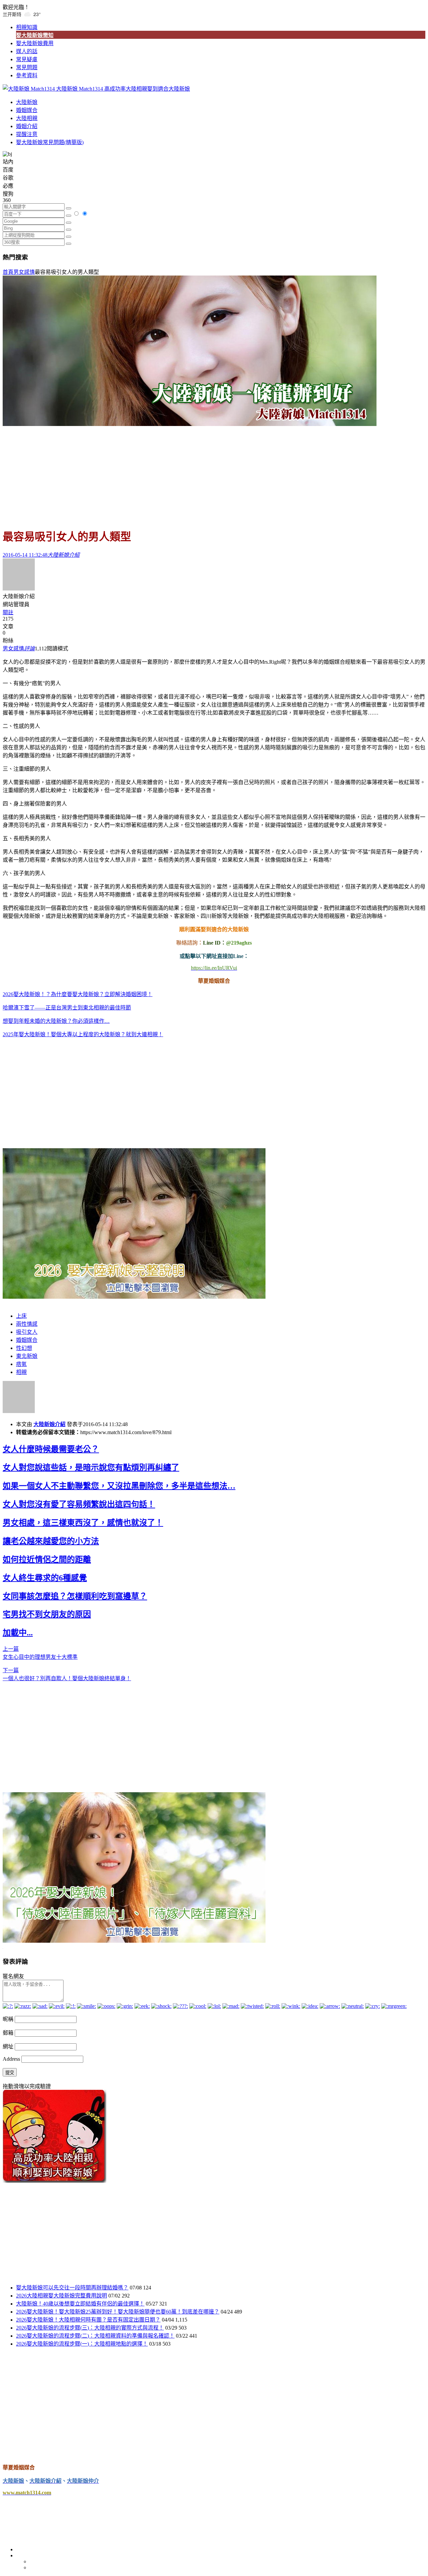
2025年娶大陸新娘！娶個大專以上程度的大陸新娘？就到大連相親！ (83, 1034)
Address (12, 2059)
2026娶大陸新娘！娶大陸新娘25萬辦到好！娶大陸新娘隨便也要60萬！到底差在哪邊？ (118, 2312)
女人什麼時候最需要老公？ (51, 1449)
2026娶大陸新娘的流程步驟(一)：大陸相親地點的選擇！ (82, 2344)
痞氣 (21, 1364)
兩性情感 (27, 1324)
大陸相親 (27, 118)
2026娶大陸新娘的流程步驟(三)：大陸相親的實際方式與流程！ (90, 2328)
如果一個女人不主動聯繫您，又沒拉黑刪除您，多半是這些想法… (119, 1486)
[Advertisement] (214, 474)
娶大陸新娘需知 (35, 35)
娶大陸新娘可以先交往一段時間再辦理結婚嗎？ (72, 2288)
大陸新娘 (27, 102)
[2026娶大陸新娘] (134, 1297)
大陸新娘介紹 (49, 1424)
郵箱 (8, 2033)
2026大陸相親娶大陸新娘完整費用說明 (62, 2296)
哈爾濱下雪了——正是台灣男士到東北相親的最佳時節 (67, 1008)
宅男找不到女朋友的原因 (47, 1614)
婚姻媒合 (27, 110)
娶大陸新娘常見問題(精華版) (50, 142)
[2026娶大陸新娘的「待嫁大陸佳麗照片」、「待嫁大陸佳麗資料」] (134, 1941)
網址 (8, 2047)
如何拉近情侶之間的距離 (47, 1560)
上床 (21, 1316)
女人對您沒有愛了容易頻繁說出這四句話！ (79, 1504)
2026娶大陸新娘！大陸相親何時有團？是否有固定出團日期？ (88, 2320)
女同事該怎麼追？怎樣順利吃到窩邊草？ (75, 1596)
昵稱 (8, 2019)
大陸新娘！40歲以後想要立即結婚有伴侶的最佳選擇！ (80, 2304)
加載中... (18, 1633)
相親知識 (27, 27)
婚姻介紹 (27, 126)
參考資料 (27, 75)
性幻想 (24, 1348)
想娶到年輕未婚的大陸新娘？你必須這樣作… (56, 1021)
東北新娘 (27, 1356)
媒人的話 (27, 51)
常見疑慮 (27, 59)
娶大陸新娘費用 (35, 43)
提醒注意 (27, 134)
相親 (21, 1372)
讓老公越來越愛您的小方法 (51, 1541)
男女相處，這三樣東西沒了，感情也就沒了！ (83, 1523)
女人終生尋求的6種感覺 (45, 1578)
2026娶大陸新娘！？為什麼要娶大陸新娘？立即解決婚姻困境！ (78, 994)
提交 (10, 2073)
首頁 (8, 272)
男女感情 (24, 272)
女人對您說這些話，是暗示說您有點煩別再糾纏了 (91, 1468)
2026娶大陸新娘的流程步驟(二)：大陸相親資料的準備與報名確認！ (95, 2336)
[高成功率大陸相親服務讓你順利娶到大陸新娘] (55, 2181)
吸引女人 (27, 1332)
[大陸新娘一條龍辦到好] (190, 424)
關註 (8, 612)
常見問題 (27, 67)
